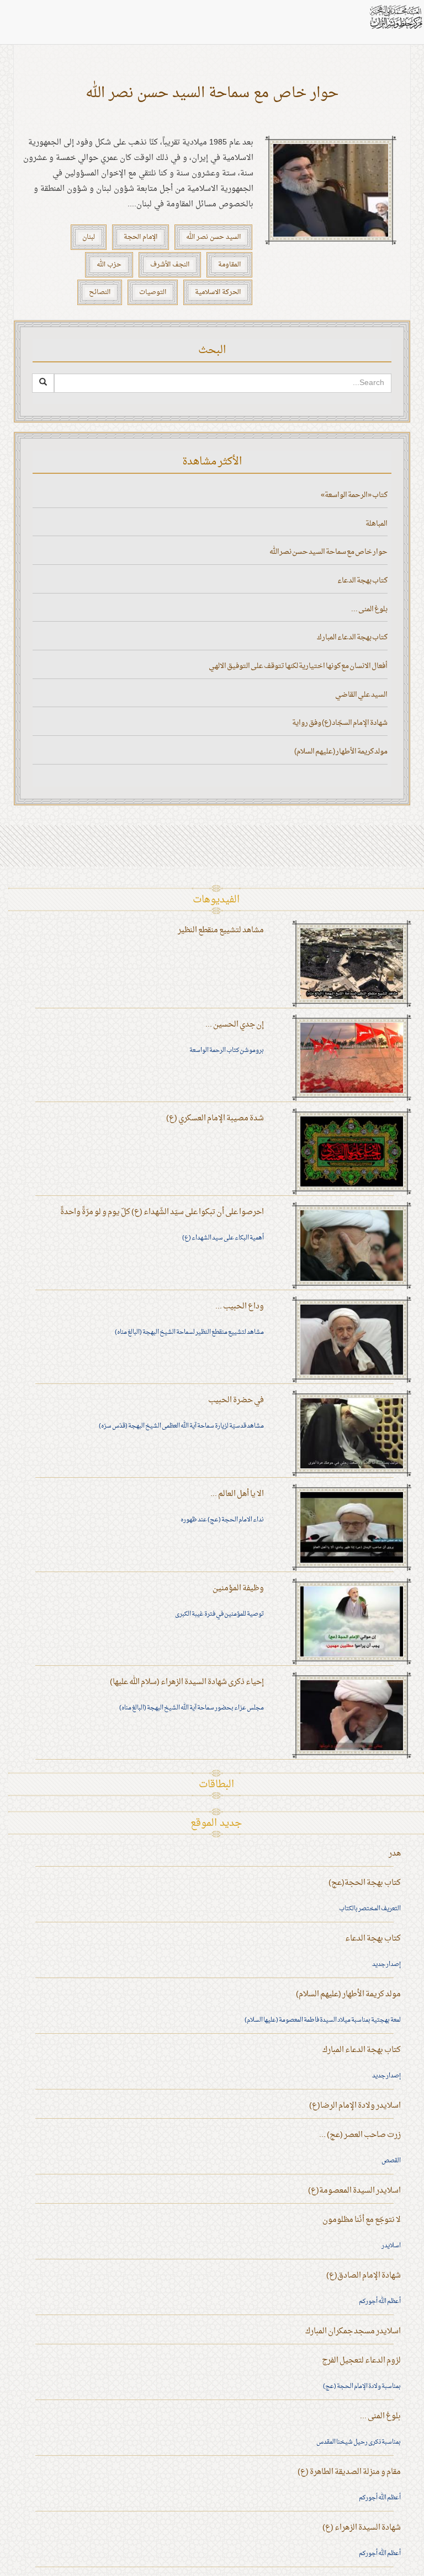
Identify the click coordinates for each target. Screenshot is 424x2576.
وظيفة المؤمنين (238, 1588)
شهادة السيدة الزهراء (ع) (362, 2528)
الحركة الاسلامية (218, 292)
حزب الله (109, 265)
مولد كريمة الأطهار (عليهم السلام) (341, 752)
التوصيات (153, 292)
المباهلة (377, 524)
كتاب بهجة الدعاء (362, 581)
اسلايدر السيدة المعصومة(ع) (354, 2191)
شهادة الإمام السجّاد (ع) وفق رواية (340, 723)
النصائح (100, 292)
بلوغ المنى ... (369, 609)
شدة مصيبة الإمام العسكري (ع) (215, 1118)
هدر (395, 1854)
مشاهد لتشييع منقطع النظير (221, 930)
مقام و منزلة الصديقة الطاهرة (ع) (349, 2472)
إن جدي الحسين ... (235, 1025)
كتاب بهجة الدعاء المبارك (352, 637)
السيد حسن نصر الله (213, 237)
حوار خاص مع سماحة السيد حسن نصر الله (212, 93)
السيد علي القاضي (361, 695)
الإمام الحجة (141, 237)
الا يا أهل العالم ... (237, 1494)
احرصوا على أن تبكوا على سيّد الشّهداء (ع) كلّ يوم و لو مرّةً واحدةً (162, 1212)
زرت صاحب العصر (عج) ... (360, 2135)
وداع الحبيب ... (240, 1306)
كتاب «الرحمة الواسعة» (354, 495)
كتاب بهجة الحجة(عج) (365, 1883)
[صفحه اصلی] (395, 17)
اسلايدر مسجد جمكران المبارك (353, 2331)
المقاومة (229, 265)
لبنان (89, 237)
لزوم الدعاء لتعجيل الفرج (361, 2361)
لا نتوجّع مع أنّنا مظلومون (362, 2220)
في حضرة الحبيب (236, 1400)
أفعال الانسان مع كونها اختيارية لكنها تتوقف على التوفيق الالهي (298, 666)
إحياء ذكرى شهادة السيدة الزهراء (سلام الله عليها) (187, 1682)
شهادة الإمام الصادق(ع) (364, 2276)
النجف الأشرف (170, 265)
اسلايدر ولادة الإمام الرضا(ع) (355, 2106)
